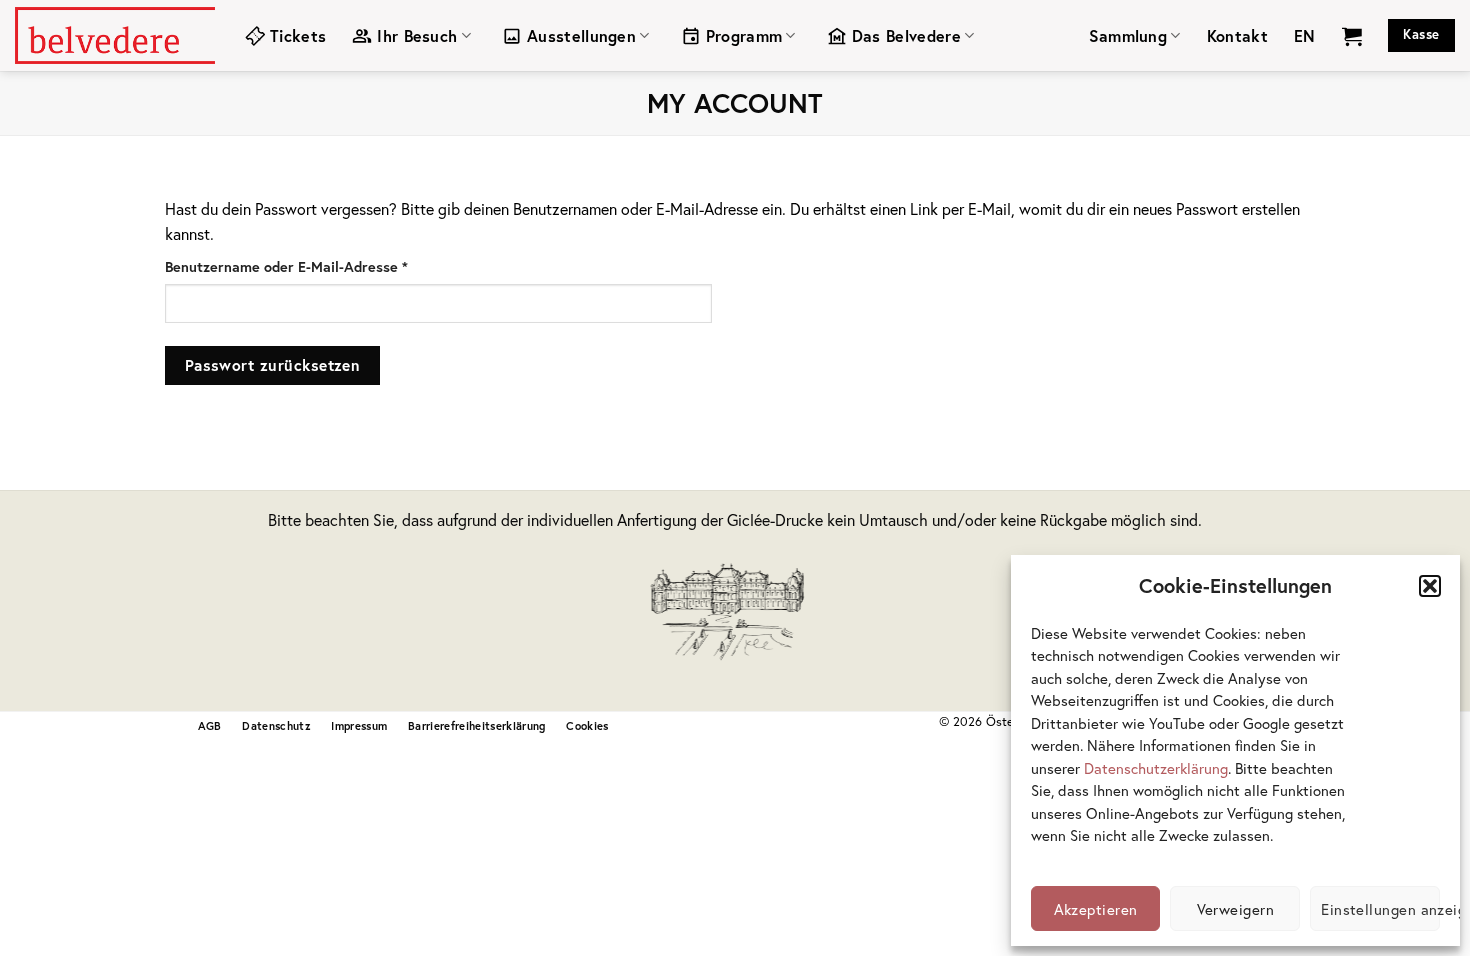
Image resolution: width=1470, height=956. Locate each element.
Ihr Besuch (417, 35)
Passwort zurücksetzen (273, 365)
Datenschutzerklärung (1156, 768)
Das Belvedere (906, 35)
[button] (1430, 586)
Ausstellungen (581, 35)
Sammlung (1128, 35)
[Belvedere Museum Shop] (115, 35)
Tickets (298, 35)
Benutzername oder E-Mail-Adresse (325, 266)
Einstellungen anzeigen (1380, 909)
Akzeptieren (1096, 909)
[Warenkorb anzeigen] (1352, 36)
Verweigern (1236, 909)
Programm (744, 35)
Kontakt (1237, 35)
